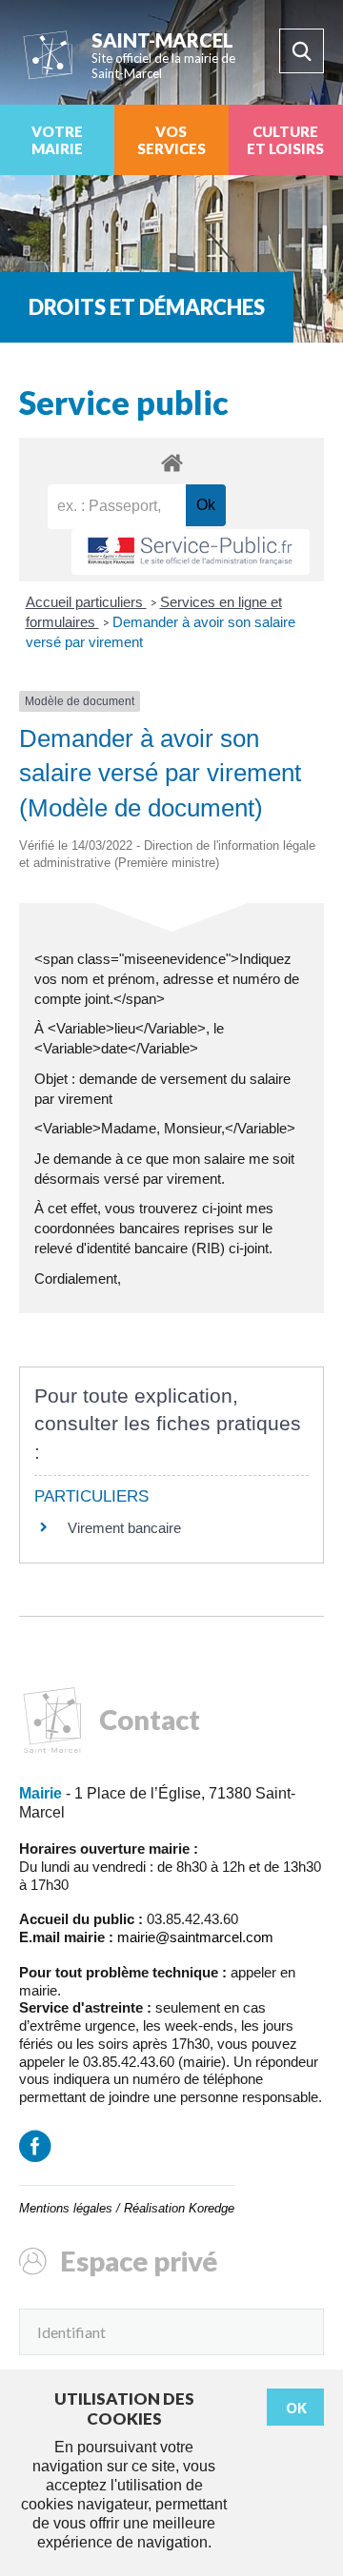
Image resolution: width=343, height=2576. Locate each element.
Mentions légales (66, 2208)
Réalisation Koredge (179, 2208)
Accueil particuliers (86, 602)
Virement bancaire (124, 1528)
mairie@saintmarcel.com (195, 1937)
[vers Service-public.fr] (191, 552)
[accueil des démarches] (171, 462)
